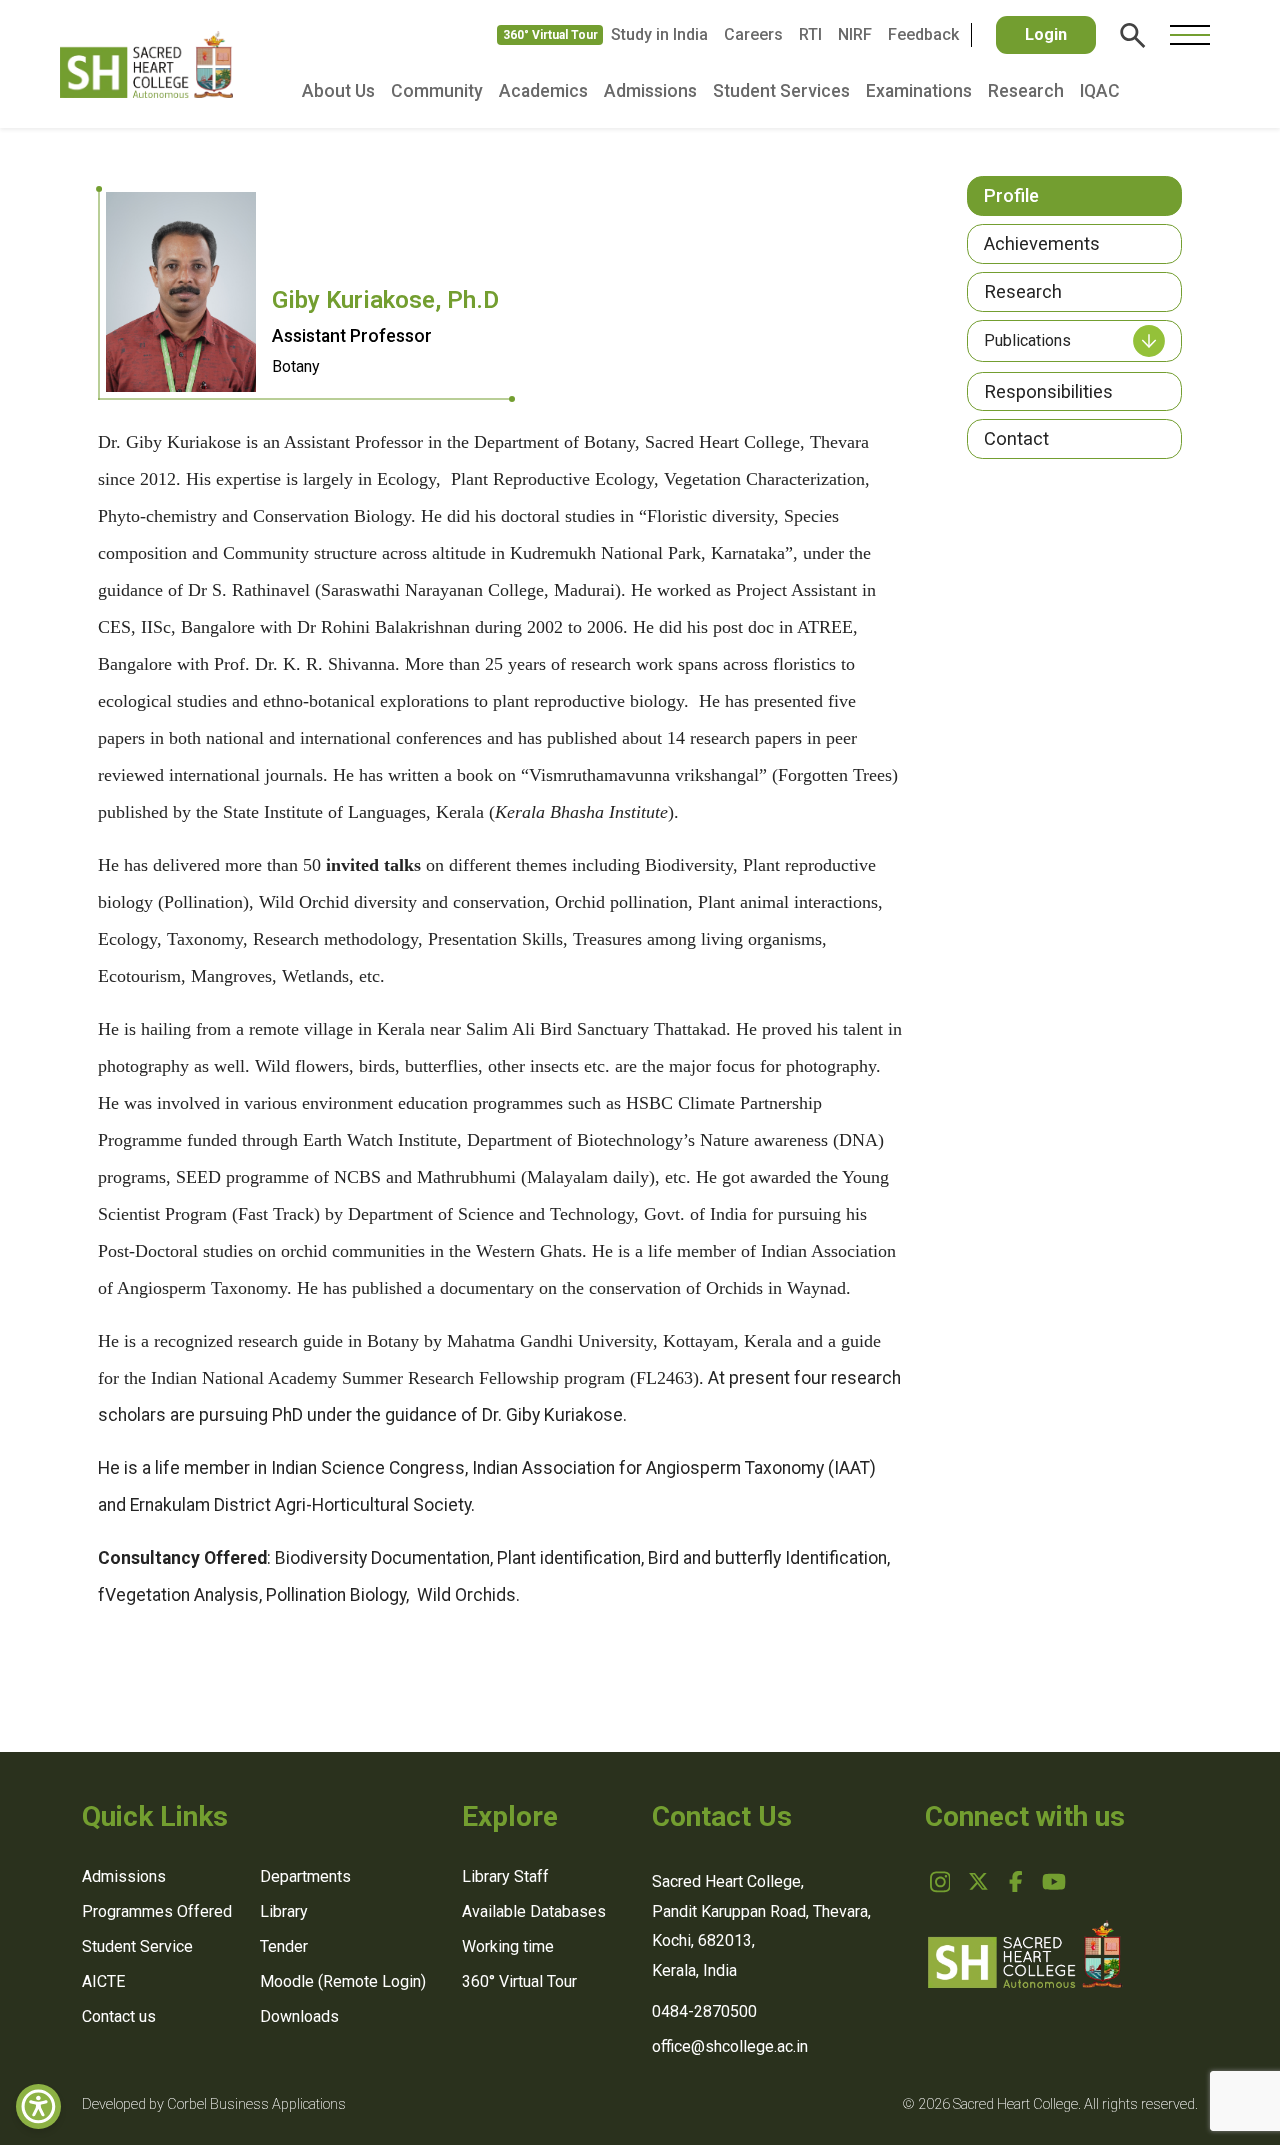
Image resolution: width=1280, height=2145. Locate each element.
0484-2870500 (704, 2011)
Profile (1011, 195)
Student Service (137, 1946)
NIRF (855, 34)
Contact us (119, 2016)
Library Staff (505, 1876)
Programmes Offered (157, 1911)
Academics (543, 91)
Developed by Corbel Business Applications (214, 2104)
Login (1046, 34)
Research (1026, 91)
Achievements (1042, 243)
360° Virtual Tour (550, 35)
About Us (338, 91)
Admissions (650, 91)
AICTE (103, 1981)
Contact (1016, 438)
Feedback (923, 34)
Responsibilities (1048, 391)
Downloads (299, 2016)
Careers (753, 34)
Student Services (781, 91)
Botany (296, 366)
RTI (810, 34)
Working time (508, 1946)
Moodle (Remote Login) (343, 1981)
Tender (284, 1946)
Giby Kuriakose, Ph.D (385, 300)
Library (284, 1911)
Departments (305, 1876)
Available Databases (534, 1911)
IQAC (1100, 91)
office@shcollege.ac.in (730, 2046)
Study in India (659, 34)
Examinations (919, 91)
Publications (1027, 340)
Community (437, 91)
